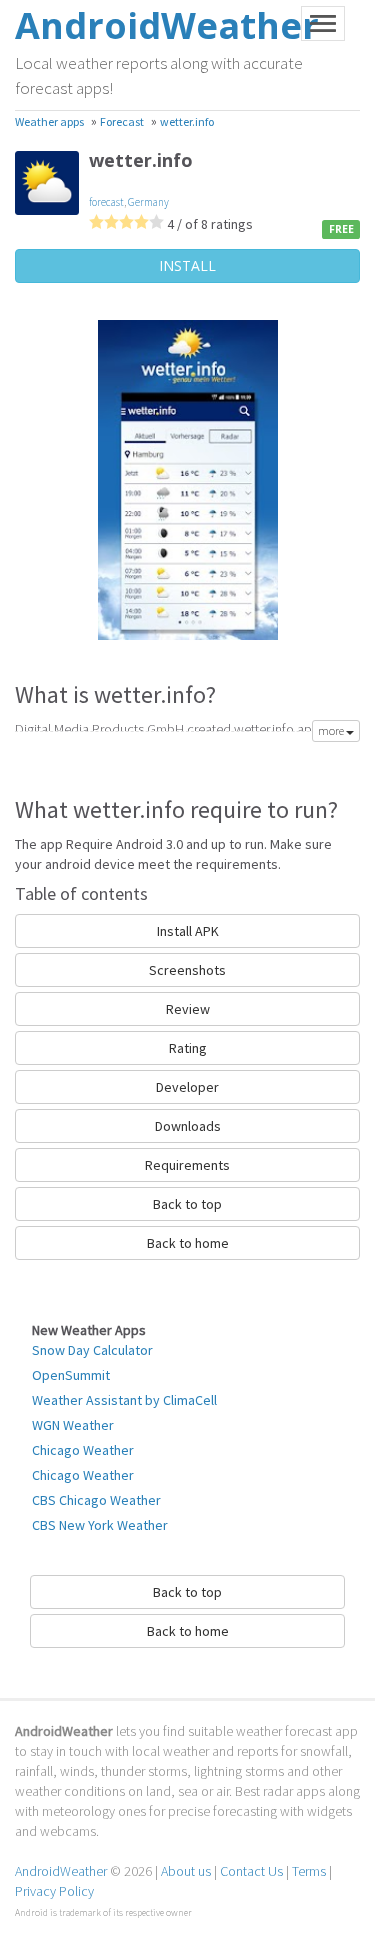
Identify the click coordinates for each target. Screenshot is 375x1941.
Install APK (188, 931)
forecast (106, 202)
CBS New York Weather (100, 1525)
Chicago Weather (83, 1450)
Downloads (188, 1126)
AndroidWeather (61, 1871)
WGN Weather (73, 1425)
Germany (148, 202)
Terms (309, 1871)
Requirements (187, 1165)
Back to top (187, 1204)
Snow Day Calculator (92, 1350)
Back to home (188, 1243)
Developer (187, 1087)
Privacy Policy (54, 1891)
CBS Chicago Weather (96, 1500)
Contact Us (251, 1871)
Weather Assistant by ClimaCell (124, 1400)
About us (186, 1871)
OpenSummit (71, 1375)
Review (188, 1009)
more (332, 730)
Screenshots (187, 970)
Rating (188, 1048)
